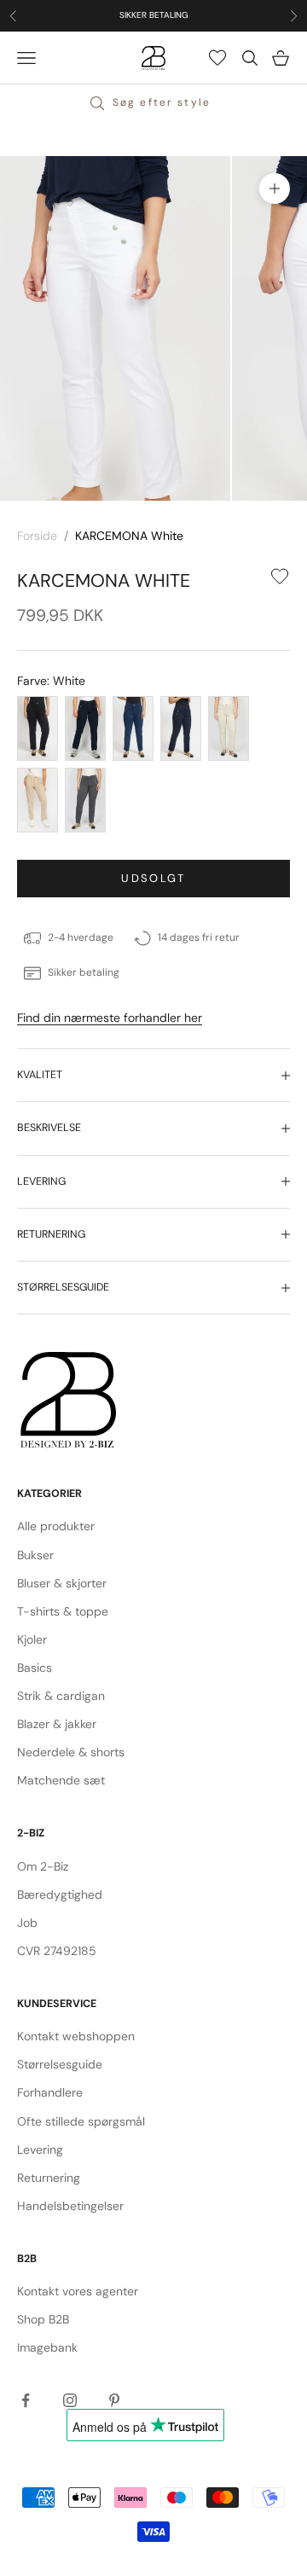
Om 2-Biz (43, 1866)
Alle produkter (56, 1526)
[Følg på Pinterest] (114, 2400)
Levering (40, 2150)
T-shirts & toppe (63, 1611)
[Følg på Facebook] (26, 2400)
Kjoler (32, 1639)
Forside (37, 536)
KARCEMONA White (129, 536)
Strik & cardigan (61, 1696)
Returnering (49, 2178)
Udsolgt (153, 878)
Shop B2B (43, 2319)
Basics (35, 1668)
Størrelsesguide (60, 2064)
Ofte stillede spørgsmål (81, 2121)
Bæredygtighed (60, 1894)
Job (27, 1923)
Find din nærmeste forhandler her (110, 1018)
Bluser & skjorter (62, 1583)
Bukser (35, 1555)
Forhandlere (50, 2092)
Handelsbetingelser (70, 2206)
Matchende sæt (61, 1780)
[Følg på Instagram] (70, 2400)
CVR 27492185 (57, 1951)
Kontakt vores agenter (78, 2291)
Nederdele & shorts (71, 1752)
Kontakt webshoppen (76, 2036)
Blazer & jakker (57, 1724)
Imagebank (47, 2347)
